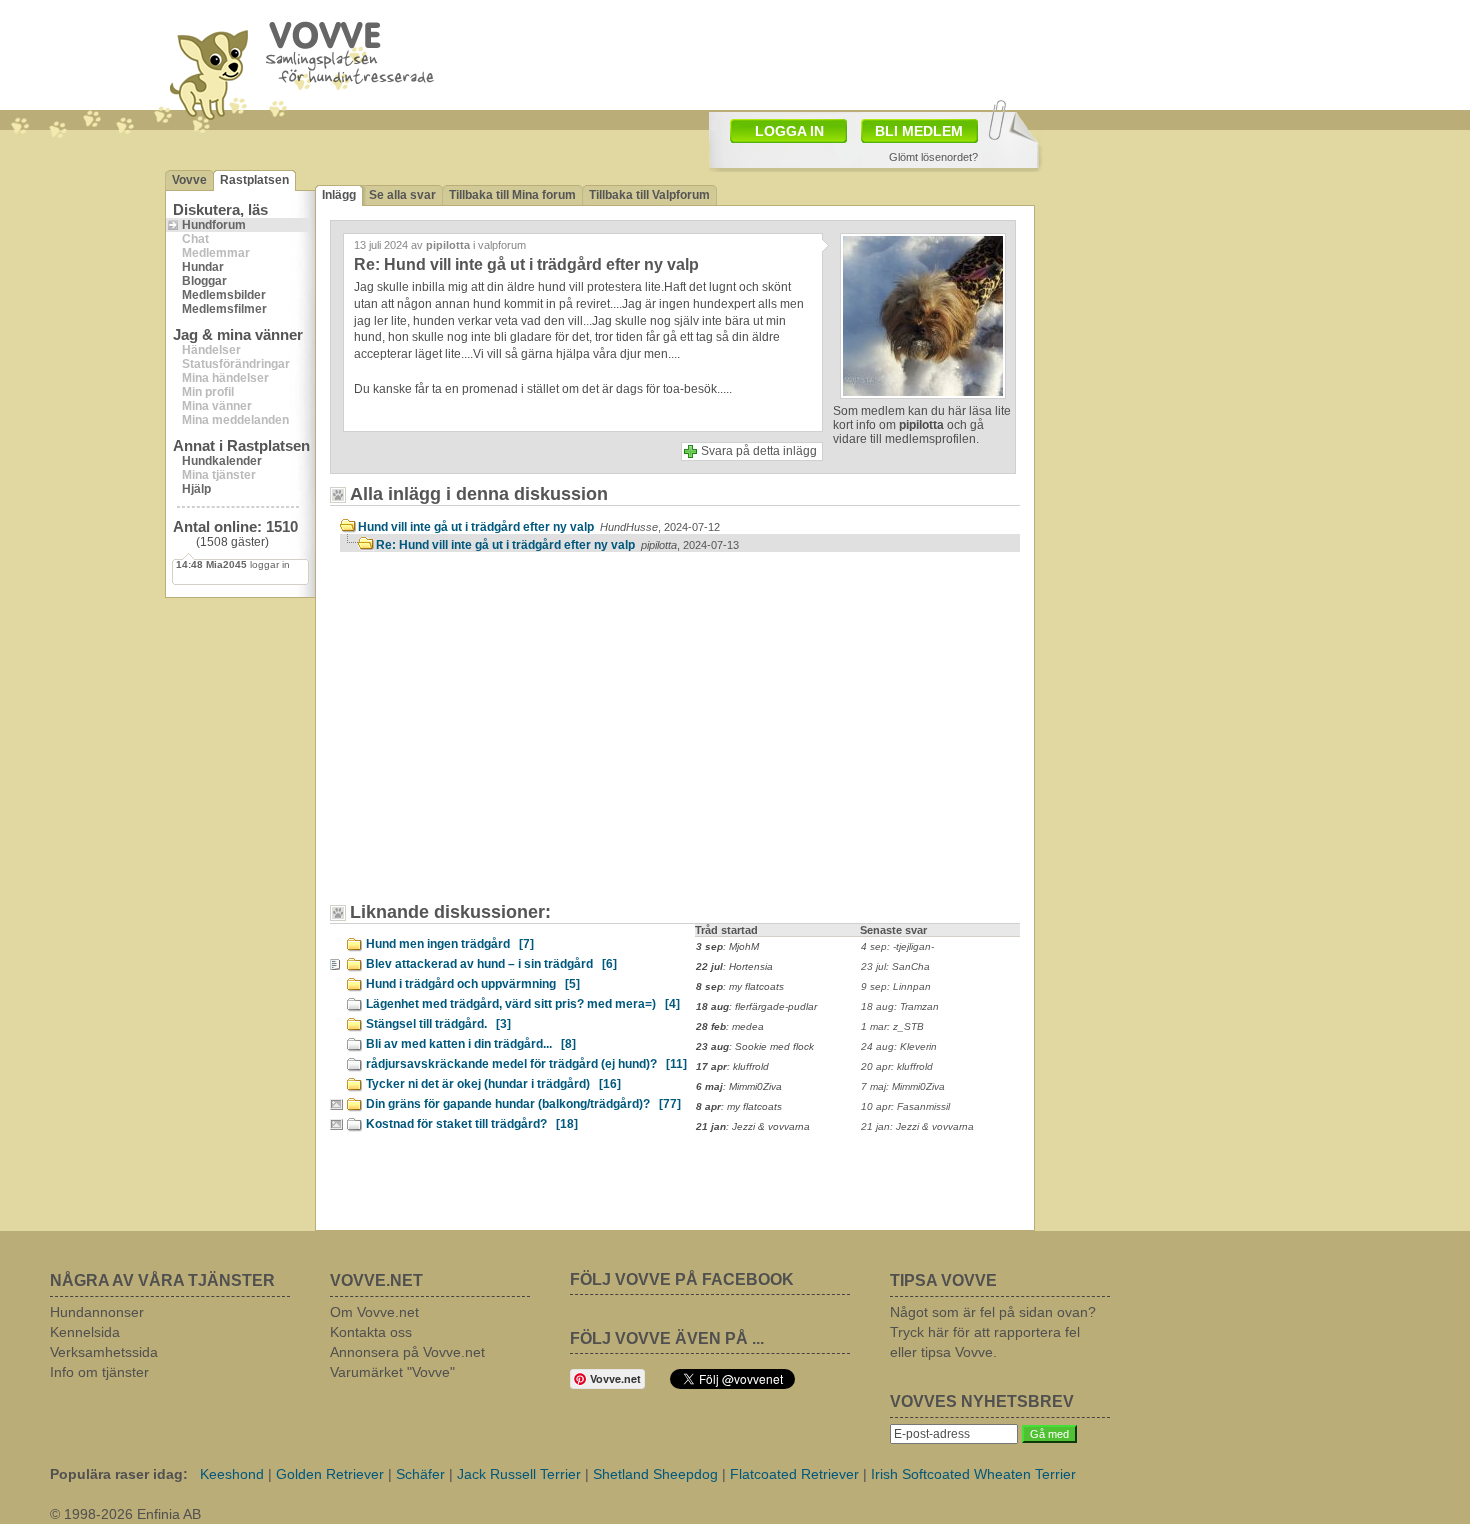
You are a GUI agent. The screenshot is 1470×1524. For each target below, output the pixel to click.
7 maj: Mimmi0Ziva (903, 1086)
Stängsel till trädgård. (438, 1024)
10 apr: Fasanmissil (905, 1106)
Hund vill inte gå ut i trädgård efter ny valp (539, 527)
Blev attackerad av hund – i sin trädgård (491, 964)
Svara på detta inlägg (759, 451)
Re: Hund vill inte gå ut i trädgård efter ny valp (557, 545)
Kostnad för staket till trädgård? (472, 1124)
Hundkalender (222, 461)
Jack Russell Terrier (519, 1474)
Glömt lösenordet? (933, 157)
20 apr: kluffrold (897, 1066)
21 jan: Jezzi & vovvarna (917, 1126)
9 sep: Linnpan (896, 986)
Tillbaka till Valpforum (649, 195)
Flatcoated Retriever (794, 1474)
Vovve (189, 180)
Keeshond (232, 1474)
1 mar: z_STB (892, 1026)
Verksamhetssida (104, 1352)
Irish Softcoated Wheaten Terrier (973, 1474)
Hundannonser (97, 1312)
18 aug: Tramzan (900, 1006)
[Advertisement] (510, 737)
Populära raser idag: (119, 1474)
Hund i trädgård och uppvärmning (473, 984)
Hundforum (214, 225)
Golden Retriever (330, 1474)
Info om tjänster (99, 1372)
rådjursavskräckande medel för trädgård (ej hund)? (526, 1064)
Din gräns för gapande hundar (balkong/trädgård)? (523, 1104)
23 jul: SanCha (895, 966)
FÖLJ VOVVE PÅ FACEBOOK (682, 1279)
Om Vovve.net (374, 1312)
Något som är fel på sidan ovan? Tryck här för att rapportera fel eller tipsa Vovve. (993, 1332)
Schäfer (420, 1474)
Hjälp (196, 489)
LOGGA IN (789, 131)
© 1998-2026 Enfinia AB (125, 1514)
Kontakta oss (371, 1332)
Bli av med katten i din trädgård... (471, 1044)
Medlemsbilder (224, 295)
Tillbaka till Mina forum (512, 195)
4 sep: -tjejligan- (897, 946)
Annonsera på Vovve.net (407, 1352)
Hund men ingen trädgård (450, 944)
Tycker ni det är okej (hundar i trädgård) (493, 1084)
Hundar (203, 267)
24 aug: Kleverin (899, 1046)
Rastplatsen (254, 180)
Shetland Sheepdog (655, 1474)
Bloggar (204, 281)
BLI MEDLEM (919, 131)
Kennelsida (85, 1332)
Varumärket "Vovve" (392, 1372)
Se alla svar (402, 195)
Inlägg (339, 195)
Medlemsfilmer (224, 309)
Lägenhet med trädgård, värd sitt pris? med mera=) (523, 1004)
